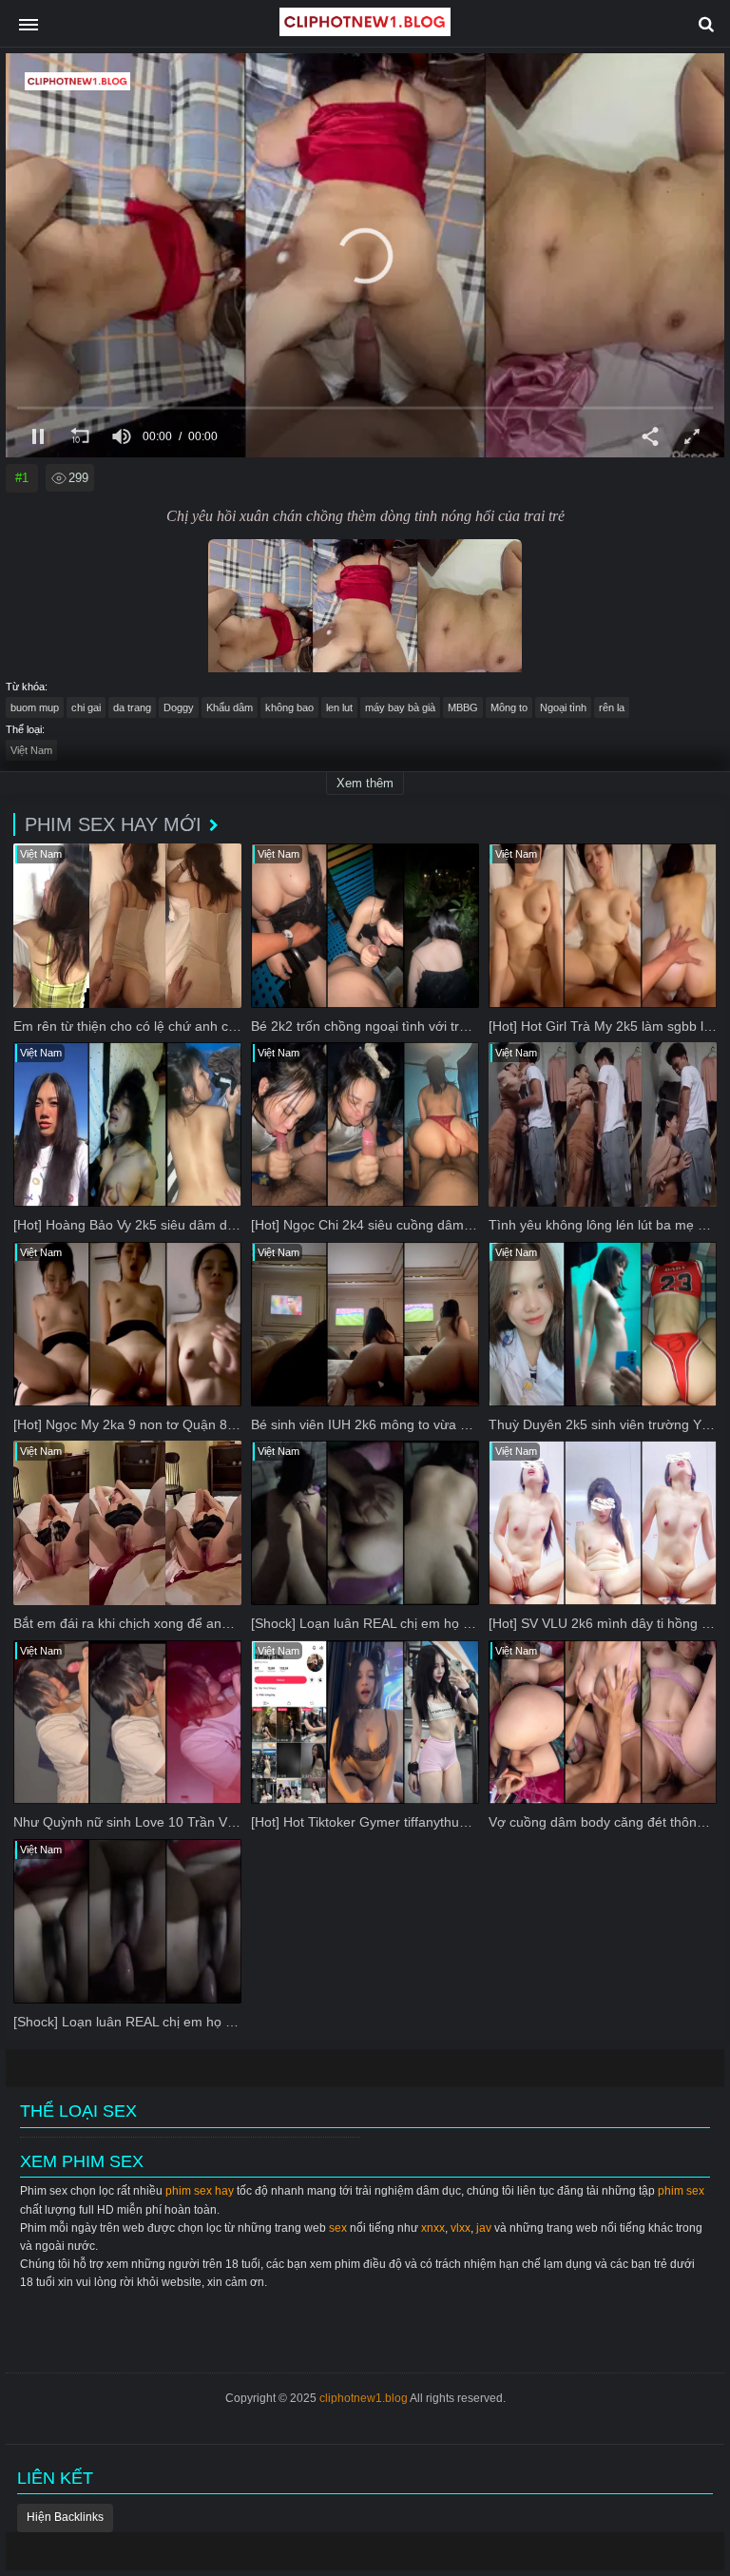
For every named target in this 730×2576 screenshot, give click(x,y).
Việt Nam (31, 750)
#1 (22, 478)
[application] (365, 255)
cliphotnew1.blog (364, 2398)
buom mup (35, 707)
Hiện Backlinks (65, 2517)
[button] (365, 256)
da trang (132, 707)
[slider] (365, 407)
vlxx (461, 2228)
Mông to (509, 707)
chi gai (86, 707)
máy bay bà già (400, 707)
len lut (339, 707)
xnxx (433, 2228)
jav (484, 2228)
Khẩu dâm (230, 707)
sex (338, 2228)
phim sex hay (200, 2191)
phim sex (681, 2191)
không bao (289, 707)
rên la (612, 707)
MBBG (463, 707)
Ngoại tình (563, 707)
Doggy (179, 707)
